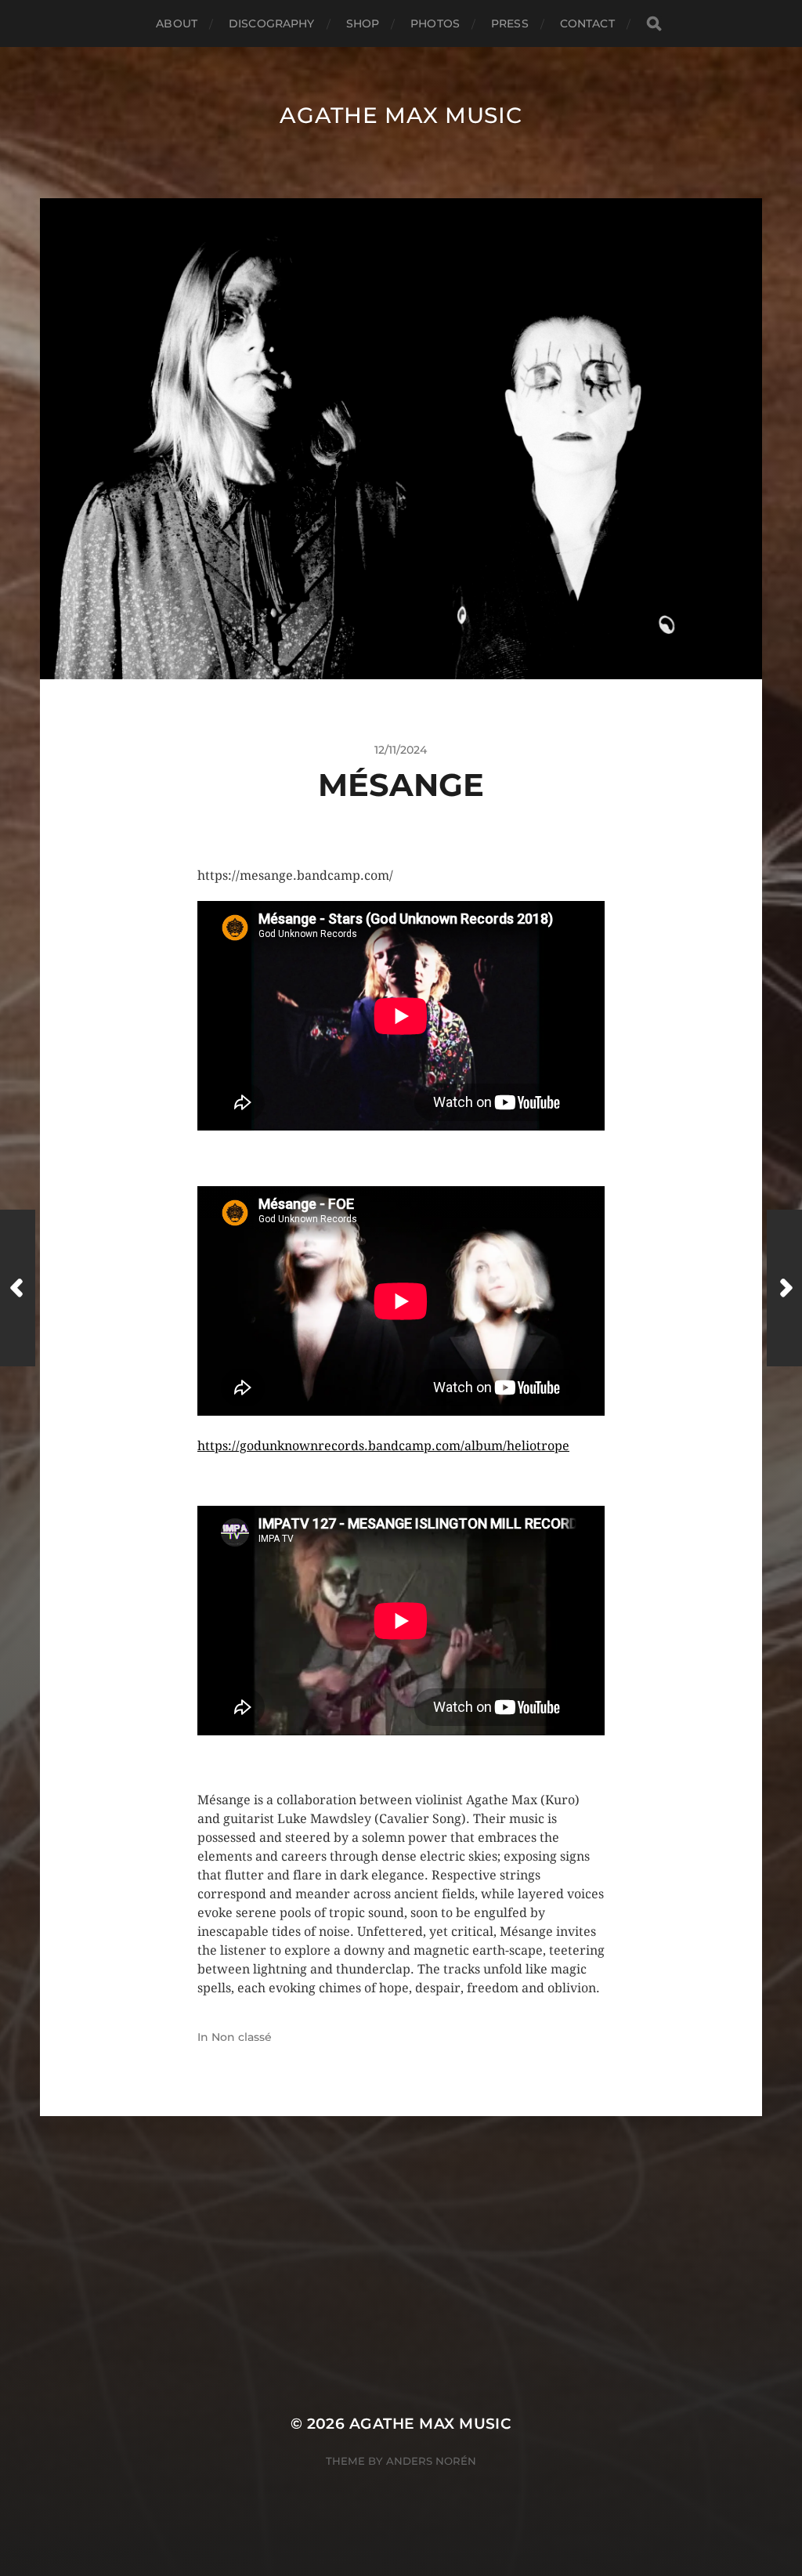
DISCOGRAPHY (272, 24)
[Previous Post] (18, 1288)
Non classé (242, 2037)
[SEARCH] (654, 24)
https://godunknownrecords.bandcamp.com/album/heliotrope (383, 1446)
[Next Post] (784, 1288)
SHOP (363, 24)
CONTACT (587, 24)
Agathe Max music (401, 115)
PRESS (510, 24)
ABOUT (177, 24)
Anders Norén (431, 2461)
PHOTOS (435, 24)
